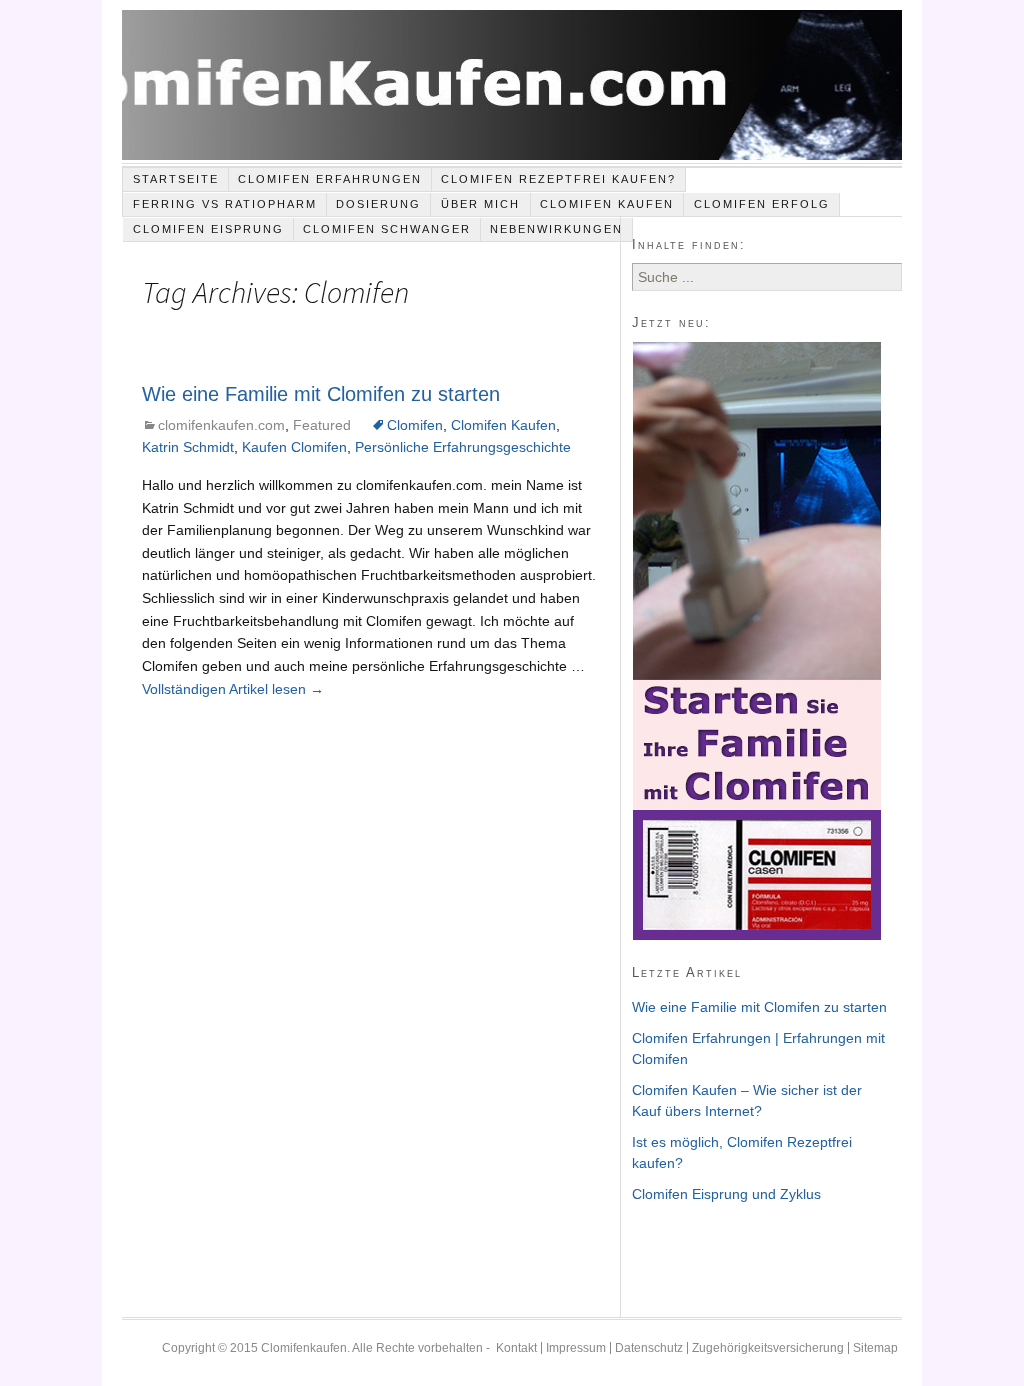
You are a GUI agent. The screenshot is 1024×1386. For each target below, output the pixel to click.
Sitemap (875, 1348)
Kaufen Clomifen (294, 447)
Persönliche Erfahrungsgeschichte (463, 447)
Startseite (176, 179)
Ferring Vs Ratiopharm (225, 204)
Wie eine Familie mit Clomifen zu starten (321, 394)
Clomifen (415, 425)
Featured (322, 425)
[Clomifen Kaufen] (511, 87)
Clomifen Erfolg (762, 204)
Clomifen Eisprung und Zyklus (726, 1194)
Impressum (576, 1348)
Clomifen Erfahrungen (330, 179)
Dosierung (378, 204)
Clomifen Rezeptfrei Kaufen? (558, 179)
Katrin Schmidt (188, 447)
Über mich (480, 204)
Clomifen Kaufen (607, 204)
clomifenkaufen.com (221, 425)
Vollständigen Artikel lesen (233, 689)
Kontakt (516, 1348)
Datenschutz (649, 1348)
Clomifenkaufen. (305, 1348)
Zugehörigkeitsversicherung (768, 1348)
